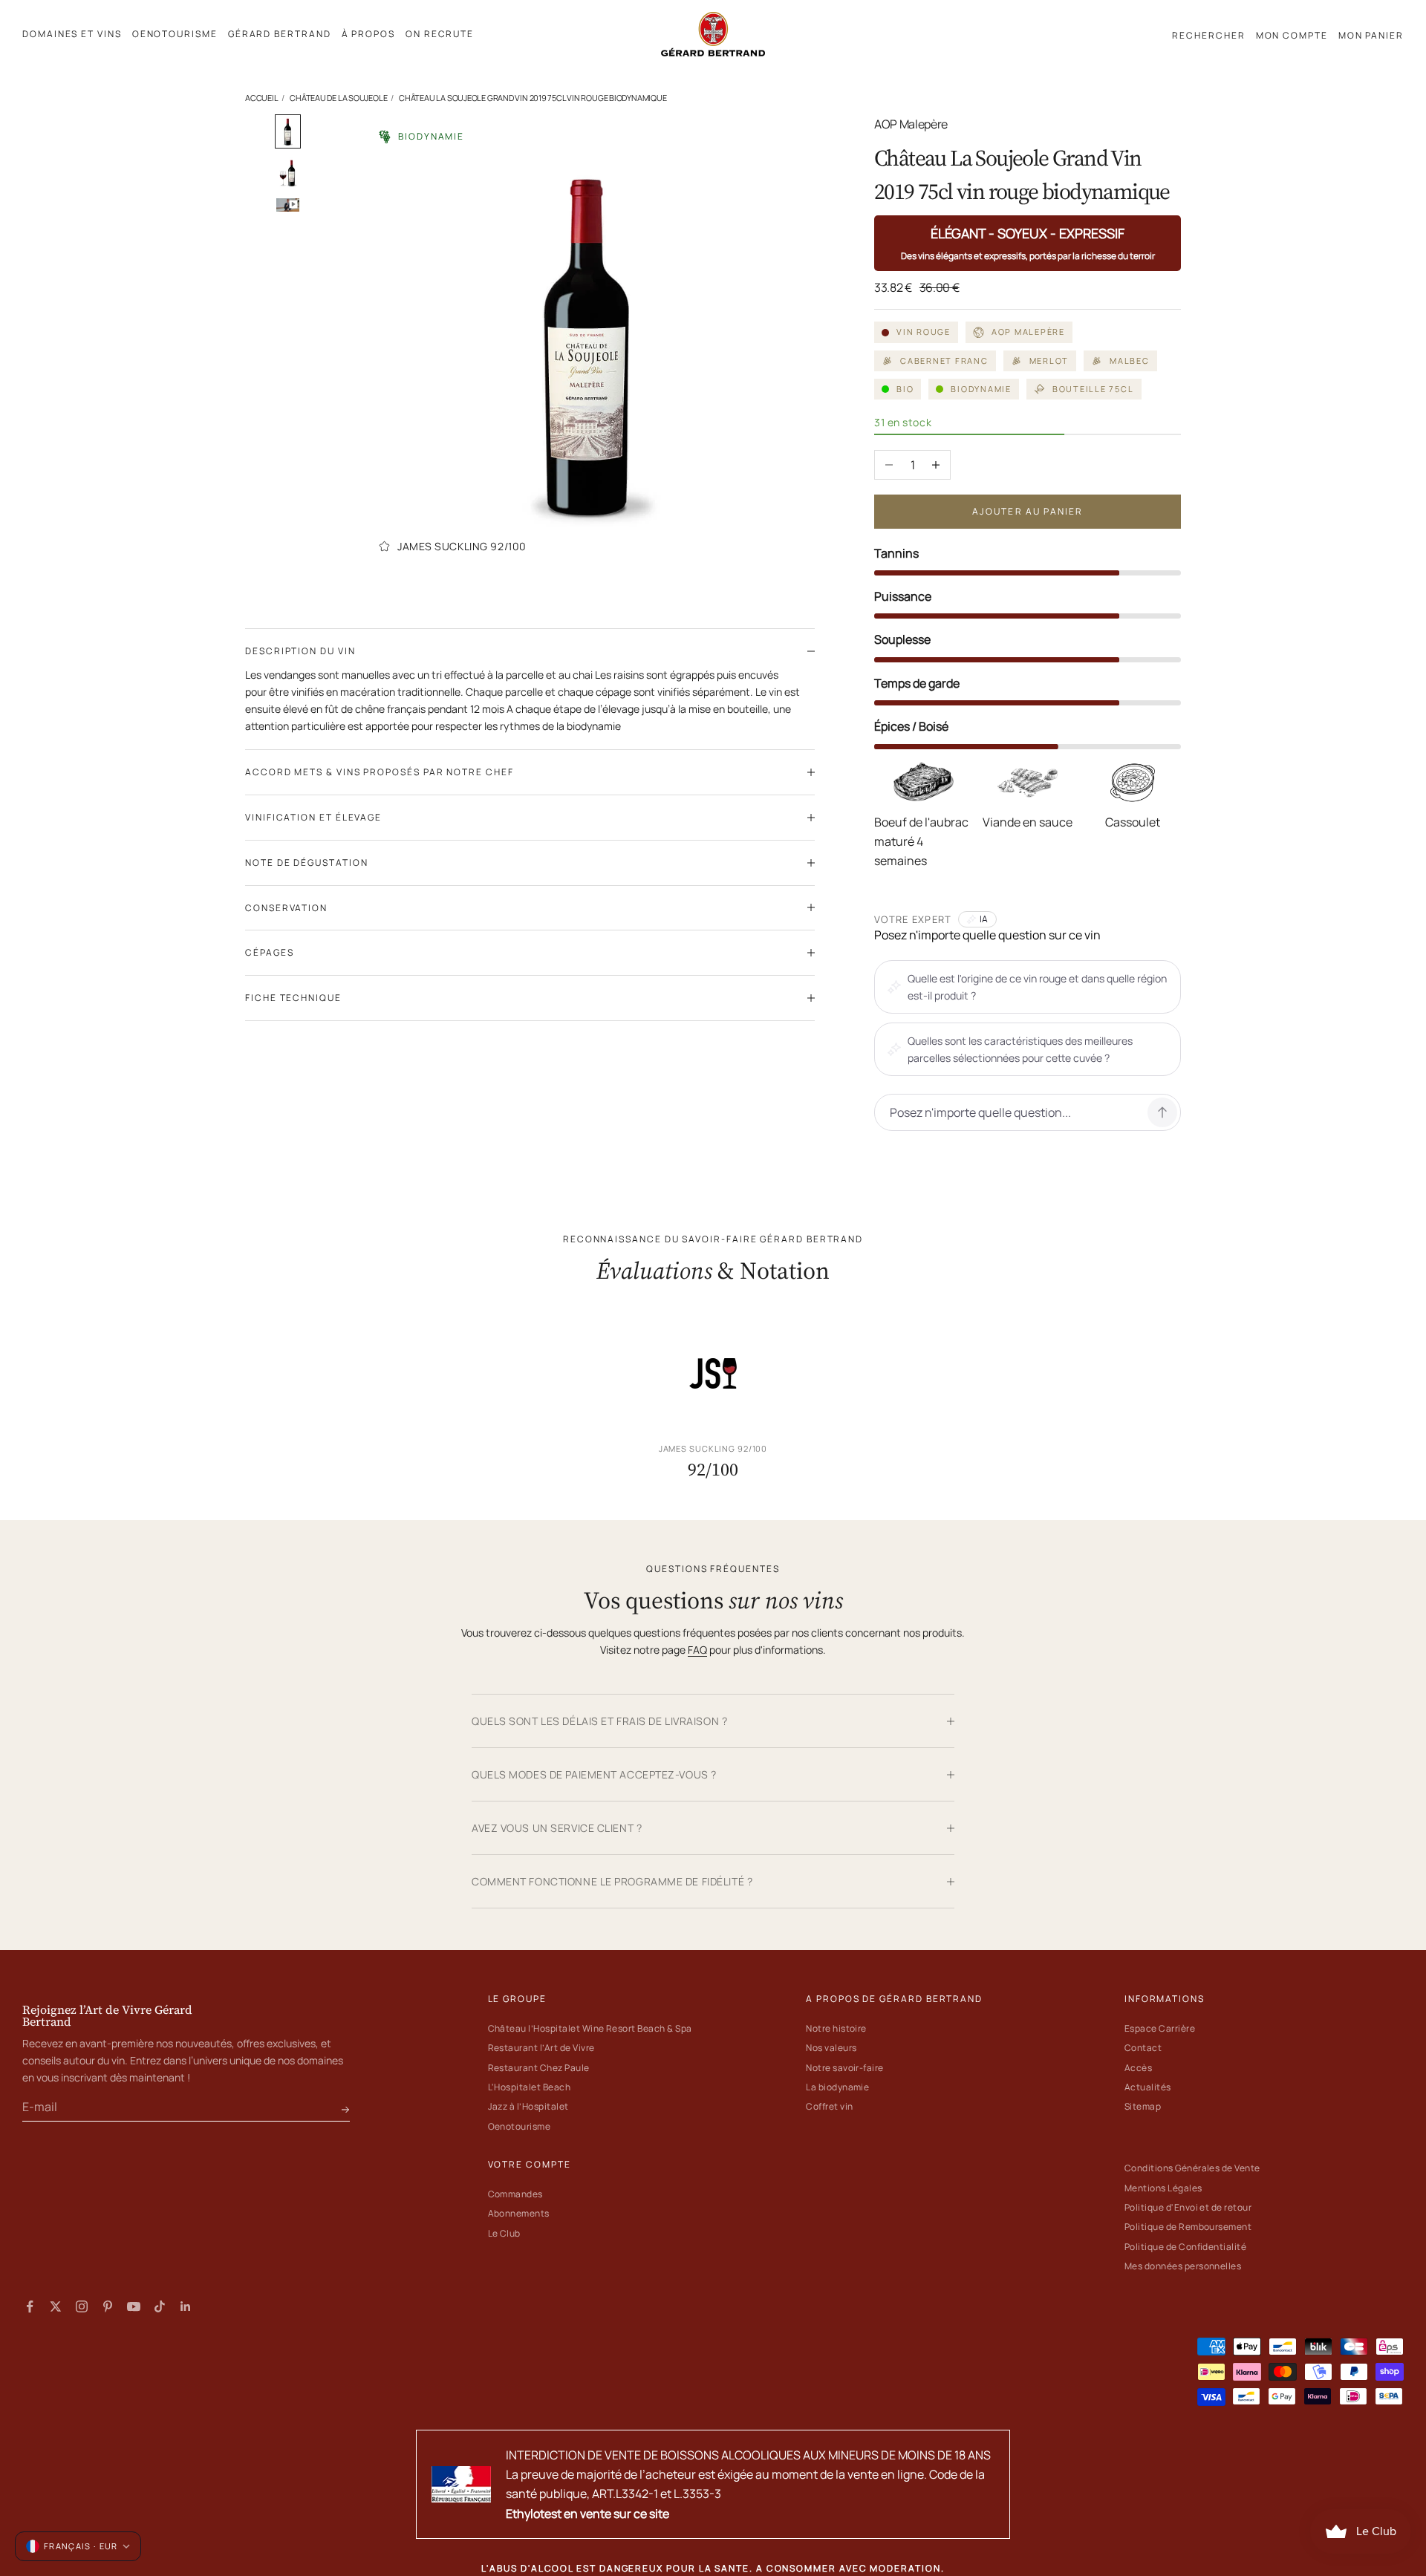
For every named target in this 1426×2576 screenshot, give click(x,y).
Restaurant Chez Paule (539, 2068)
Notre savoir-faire (845, 2068)
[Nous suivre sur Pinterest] (108, 2306)
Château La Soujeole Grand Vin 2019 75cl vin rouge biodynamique (533, 98)
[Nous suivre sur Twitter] (56, 2306)
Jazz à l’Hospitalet (528, 2106)
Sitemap (1143, 2106)
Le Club (504, 2233)
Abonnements (519, 2213)
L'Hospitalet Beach (530, 2087)
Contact (1143, 2048)
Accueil (261, 98)
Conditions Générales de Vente (1192, 2168)
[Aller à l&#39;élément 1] (288, 131)
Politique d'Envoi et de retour (1188, 2207)
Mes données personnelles (1183, 2266)
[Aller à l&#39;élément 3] (288, 205)
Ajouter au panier (1028, 511)
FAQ (697, 1650)
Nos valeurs (831, 2048)
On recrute (440, 34)
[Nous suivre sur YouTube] (134, 2306)
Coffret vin (829, 2106)
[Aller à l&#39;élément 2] (288, 173)
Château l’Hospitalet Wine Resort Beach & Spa (590, 2028)
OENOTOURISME (175, 34)
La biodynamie (837, 2087)
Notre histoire (836, 2028)
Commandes (515, 2194)
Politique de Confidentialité (1185, 2247)
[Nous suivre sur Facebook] (30, 2306)
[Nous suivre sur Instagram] (82, 2306)
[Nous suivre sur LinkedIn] (186, 2306)
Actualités (1148, 2087)
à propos (368, 34)
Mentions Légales (1163, 2188)
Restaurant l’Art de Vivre (541, 2048)
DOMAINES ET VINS (72, 34)
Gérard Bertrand (280, 34)
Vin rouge (924, 332)
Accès (1138, 2068)
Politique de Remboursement (1188, 2227)
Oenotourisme (520, 2126)
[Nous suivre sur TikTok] (160, 2306)
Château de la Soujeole (338, 98)
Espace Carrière (1160, 2028)
